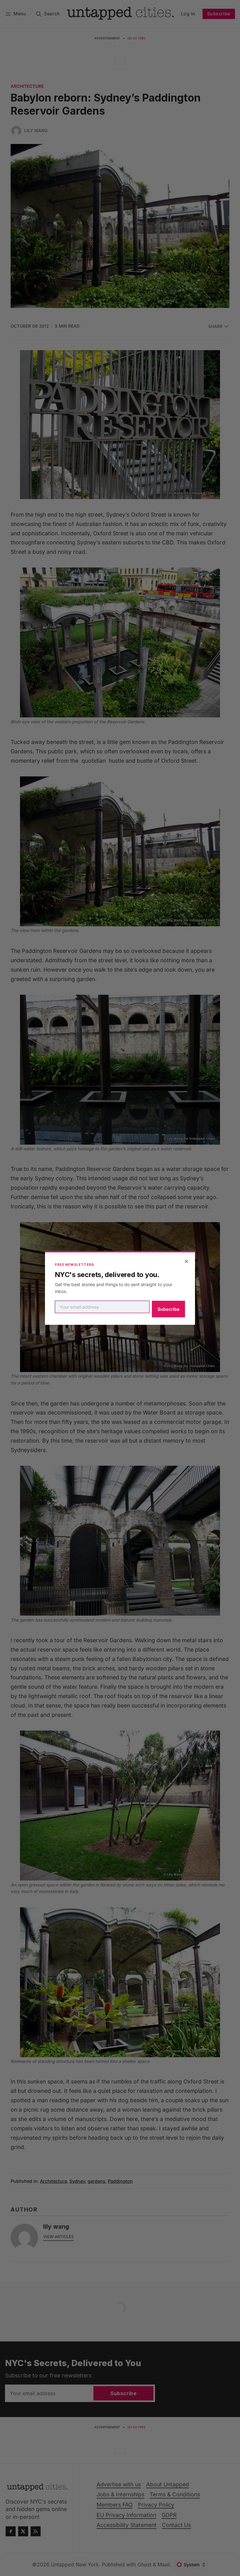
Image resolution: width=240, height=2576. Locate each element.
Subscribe (168, 1309)
